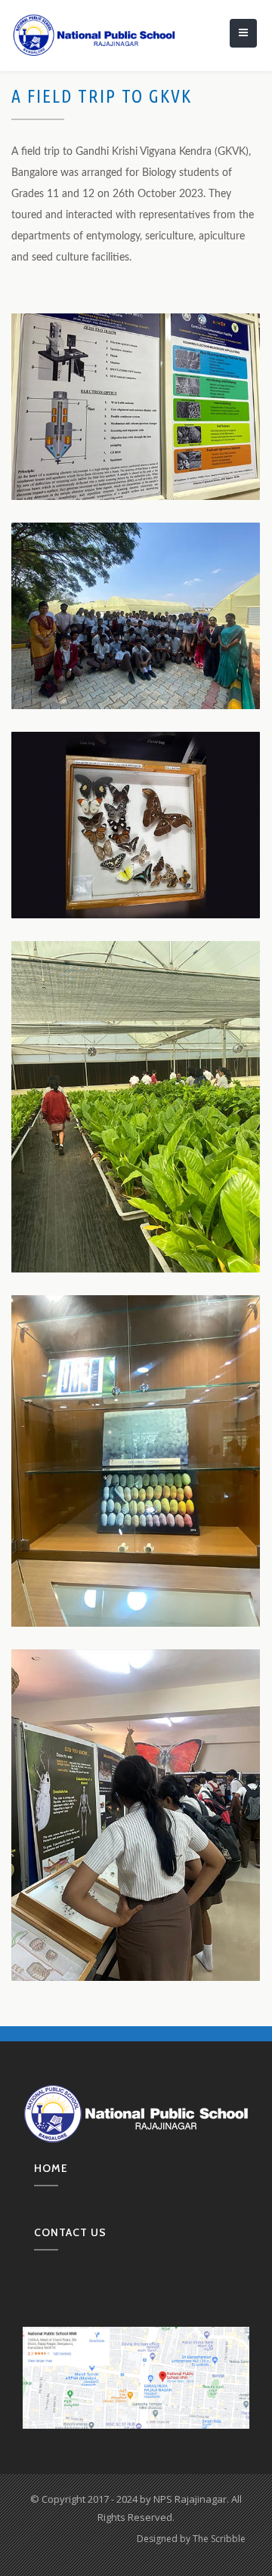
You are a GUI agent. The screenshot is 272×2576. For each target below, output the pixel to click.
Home (51, 2168)
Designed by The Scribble (191, 2539)
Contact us (70, 2232)
